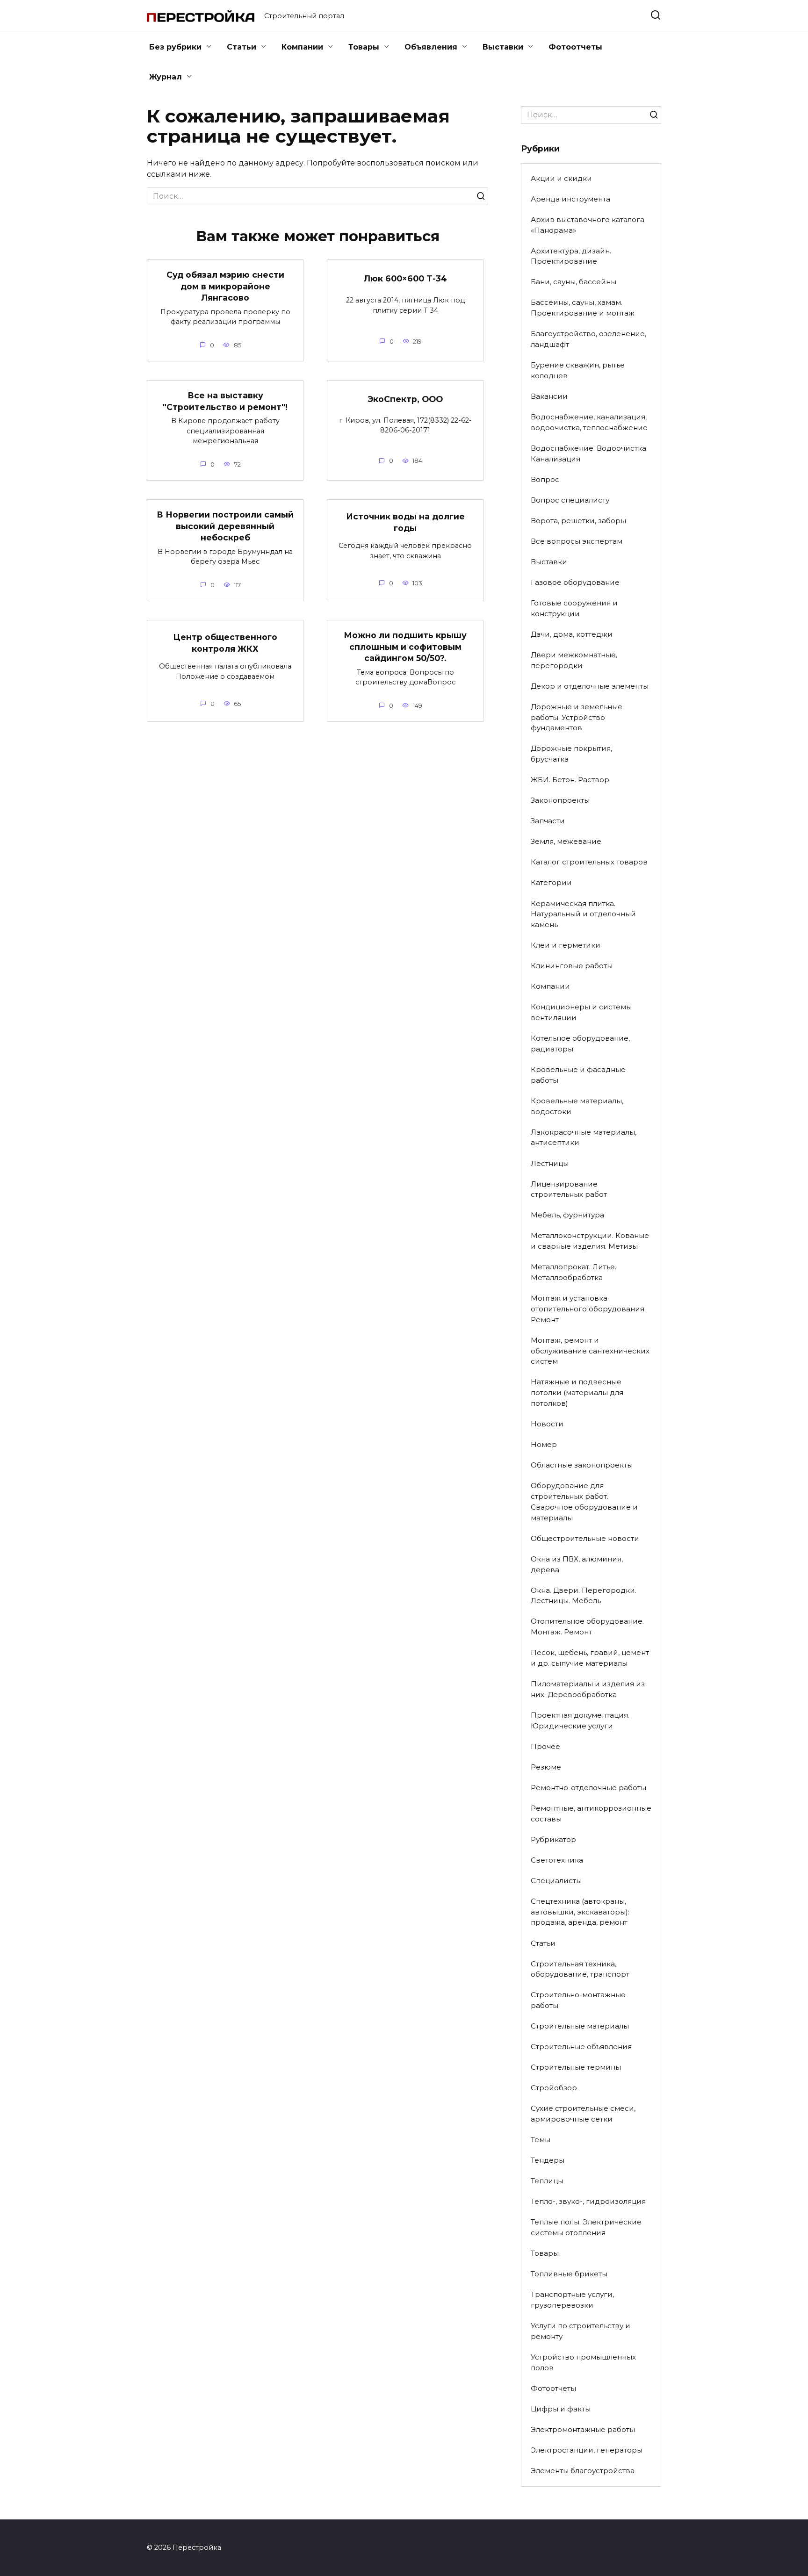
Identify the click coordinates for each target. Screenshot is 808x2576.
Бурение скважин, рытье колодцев (578, 370)
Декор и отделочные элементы (590, 686)
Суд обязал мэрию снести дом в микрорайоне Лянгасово (225, 286)
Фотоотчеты (575, 47)
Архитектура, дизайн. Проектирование (571, 256)
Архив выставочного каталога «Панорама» (588, 225)
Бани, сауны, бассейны (574, 282)
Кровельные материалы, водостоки (577, 1106)
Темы (541, 2140)
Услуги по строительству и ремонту (581, 2331)
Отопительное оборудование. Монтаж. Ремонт (587, 1626)
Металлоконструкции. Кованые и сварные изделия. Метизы (590, 1241)
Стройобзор (554, 2088)
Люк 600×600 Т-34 (405, 278)
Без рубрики (175, 47)
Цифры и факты (561, 2409)
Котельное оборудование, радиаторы (580, 1043)
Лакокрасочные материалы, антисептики (584, 1137)
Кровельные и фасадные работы (578, 1075)
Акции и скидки (561, 178)
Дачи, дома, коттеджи (572, 634)
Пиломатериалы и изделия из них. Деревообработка (588, 1689)
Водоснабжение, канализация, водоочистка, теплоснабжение (589, 422)
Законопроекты (560, 800)
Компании (302, 47)
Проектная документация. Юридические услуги (580, 1720)
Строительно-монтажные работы (578, 2000)
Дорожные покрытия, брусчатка (571, 754)
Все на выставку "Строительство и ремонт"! (225, 401)
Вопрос (545, 479)
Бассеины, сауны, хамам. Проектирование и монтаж (583, 308)
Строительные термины (576, 2067)
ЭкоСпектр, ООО (405, 399)
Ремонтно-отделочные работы (588, 1788)
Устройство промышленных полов (583, 2362)
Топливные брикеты (569, 2274)
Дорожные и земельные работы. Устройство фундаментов (577, 717)
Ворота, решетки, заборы (578, 521)
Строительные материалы (580, 2026)
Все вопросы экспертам (577, 541)
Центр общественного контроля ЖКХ (225, 643)
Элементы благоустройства (583, 2471)
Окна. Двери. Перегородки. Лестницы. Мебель (584, 1596)
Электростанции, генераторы (587, 2450)
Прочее (545, 1746)
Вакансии (549, 396)
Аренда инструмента (570, 199)
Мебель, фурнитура (567, 1215)
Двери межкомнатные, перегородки (574, 660)
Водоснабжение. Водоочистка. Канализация (589, 453)
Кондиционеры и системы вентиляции (581, 1012)
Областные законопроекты (582, 1465)
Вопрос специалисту (570, 500)
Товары (364, 47)
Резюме (546, 1767)
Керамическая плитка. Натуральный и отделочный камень (583, 914)
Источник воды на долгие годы (405, 522)
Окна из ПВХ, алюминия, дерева (577, 1564)
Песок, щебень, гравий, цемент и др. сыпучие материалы (590, 1658)
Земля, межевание (566, 841)
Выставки (503, 47)
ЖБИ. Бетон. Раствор (570, 780)
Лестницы (550, 1163)
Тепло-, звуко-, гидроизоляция (588, 2201)
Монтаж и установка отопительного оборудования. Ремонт (588, 1309)
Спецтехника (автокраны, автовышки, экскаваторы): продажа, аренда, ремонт (580, 1912)
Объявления (431, 47)
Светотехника (557, 1860)
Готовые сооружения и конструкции (574, 608)
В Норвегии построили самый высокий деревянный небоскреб (225, 526)
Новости (547, 1424)
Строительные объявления (581, 2047)
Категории (551, 882)
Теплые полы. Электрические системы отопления (586, 2227)
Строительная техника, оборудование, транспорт (580, 1969)
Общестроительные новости (585, 1538)
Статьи (242, 47)
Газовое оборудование (575, 582)
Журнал (166, 77)
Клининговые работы (572, 966)
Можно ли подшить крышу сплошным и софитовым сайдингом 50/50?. (405, 647)
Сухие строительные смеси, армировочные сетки (583, 2114)
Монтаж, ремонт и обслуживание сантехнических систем (590, 1351)
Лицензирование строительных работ (569, 1189)
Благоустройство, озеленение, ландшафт (588, 339)
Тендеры (548, 2160)
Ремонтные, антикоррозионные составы (591, 1813)
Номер (544, 1444)
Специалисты (556, 1881)
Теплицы (547, 2181)
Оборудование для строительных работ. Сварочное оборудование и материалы (584, 1501)
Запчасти (548, 821)
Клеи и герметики (566, 945)
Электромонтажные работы (583, 2429)
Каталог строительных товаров (589, 862)
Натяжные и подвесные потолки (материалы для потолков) (577, 1392)
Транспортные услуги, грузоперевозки (572, 2300)
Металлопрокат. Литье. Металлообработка (574, 1272)
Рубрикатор (553, 1839)
